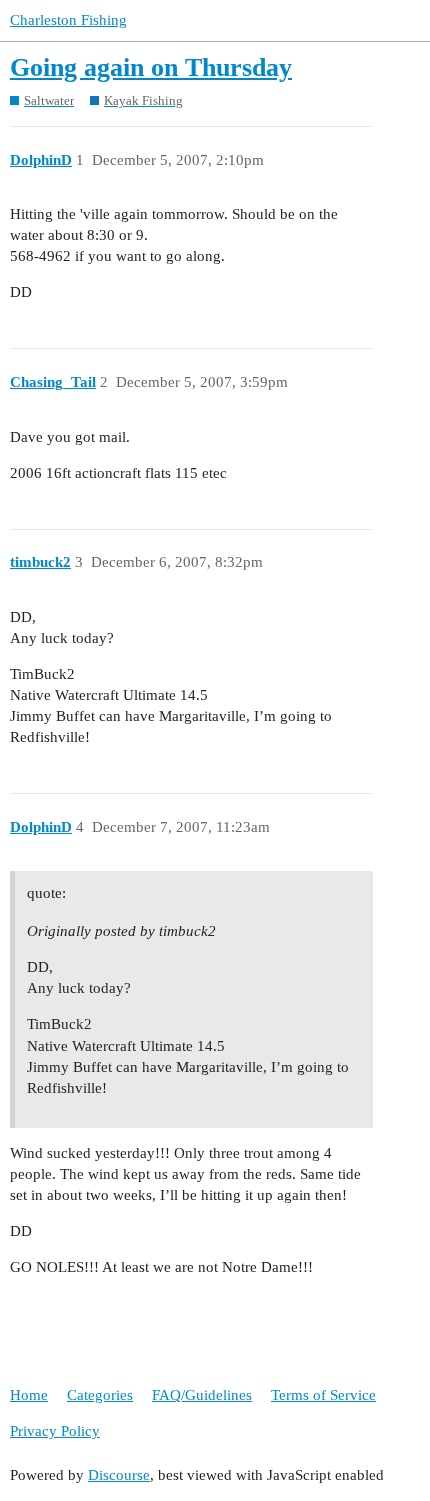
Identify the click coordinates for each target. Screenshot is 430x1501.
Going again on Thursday (151, 67)
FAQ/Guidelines (202, 1395)
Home (29, 1395)
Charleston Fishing (68, 20)
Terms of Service (323, 1395)
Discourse (119, 1475)
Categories (100, 1395)
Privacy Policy (55, 1431)
